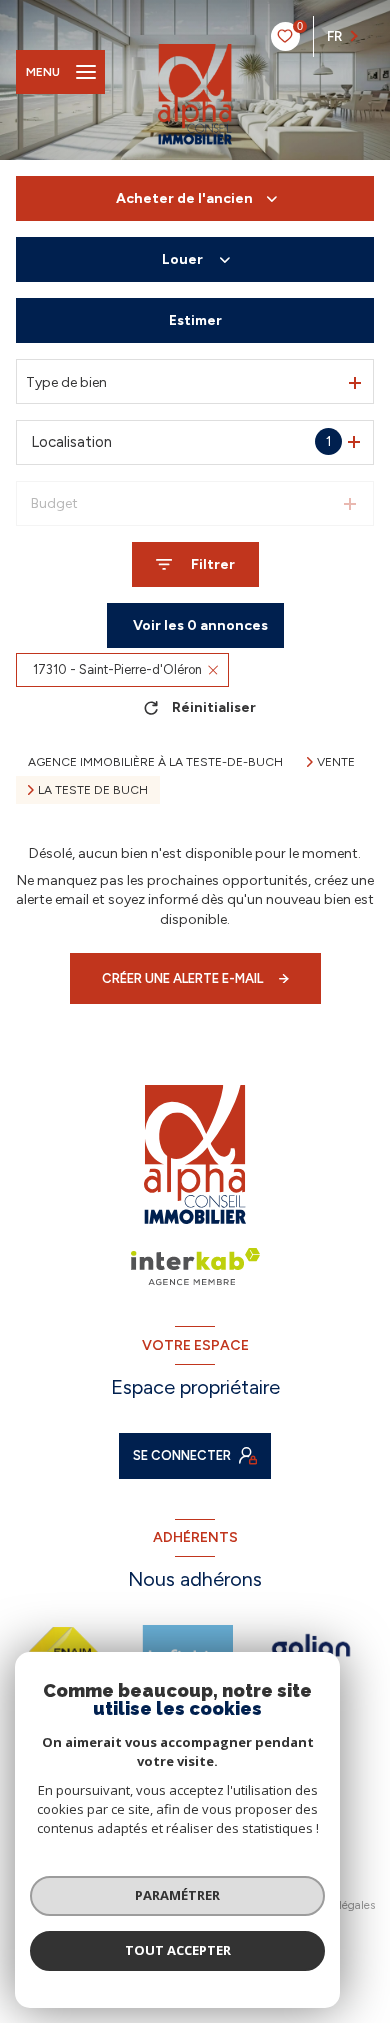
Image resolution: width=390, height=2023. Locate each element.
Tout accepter (178, 1950)
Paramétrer (177, 1895)
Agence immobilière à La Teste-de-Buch (155, 762)
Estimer (195, 320)
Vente (336, 762)
